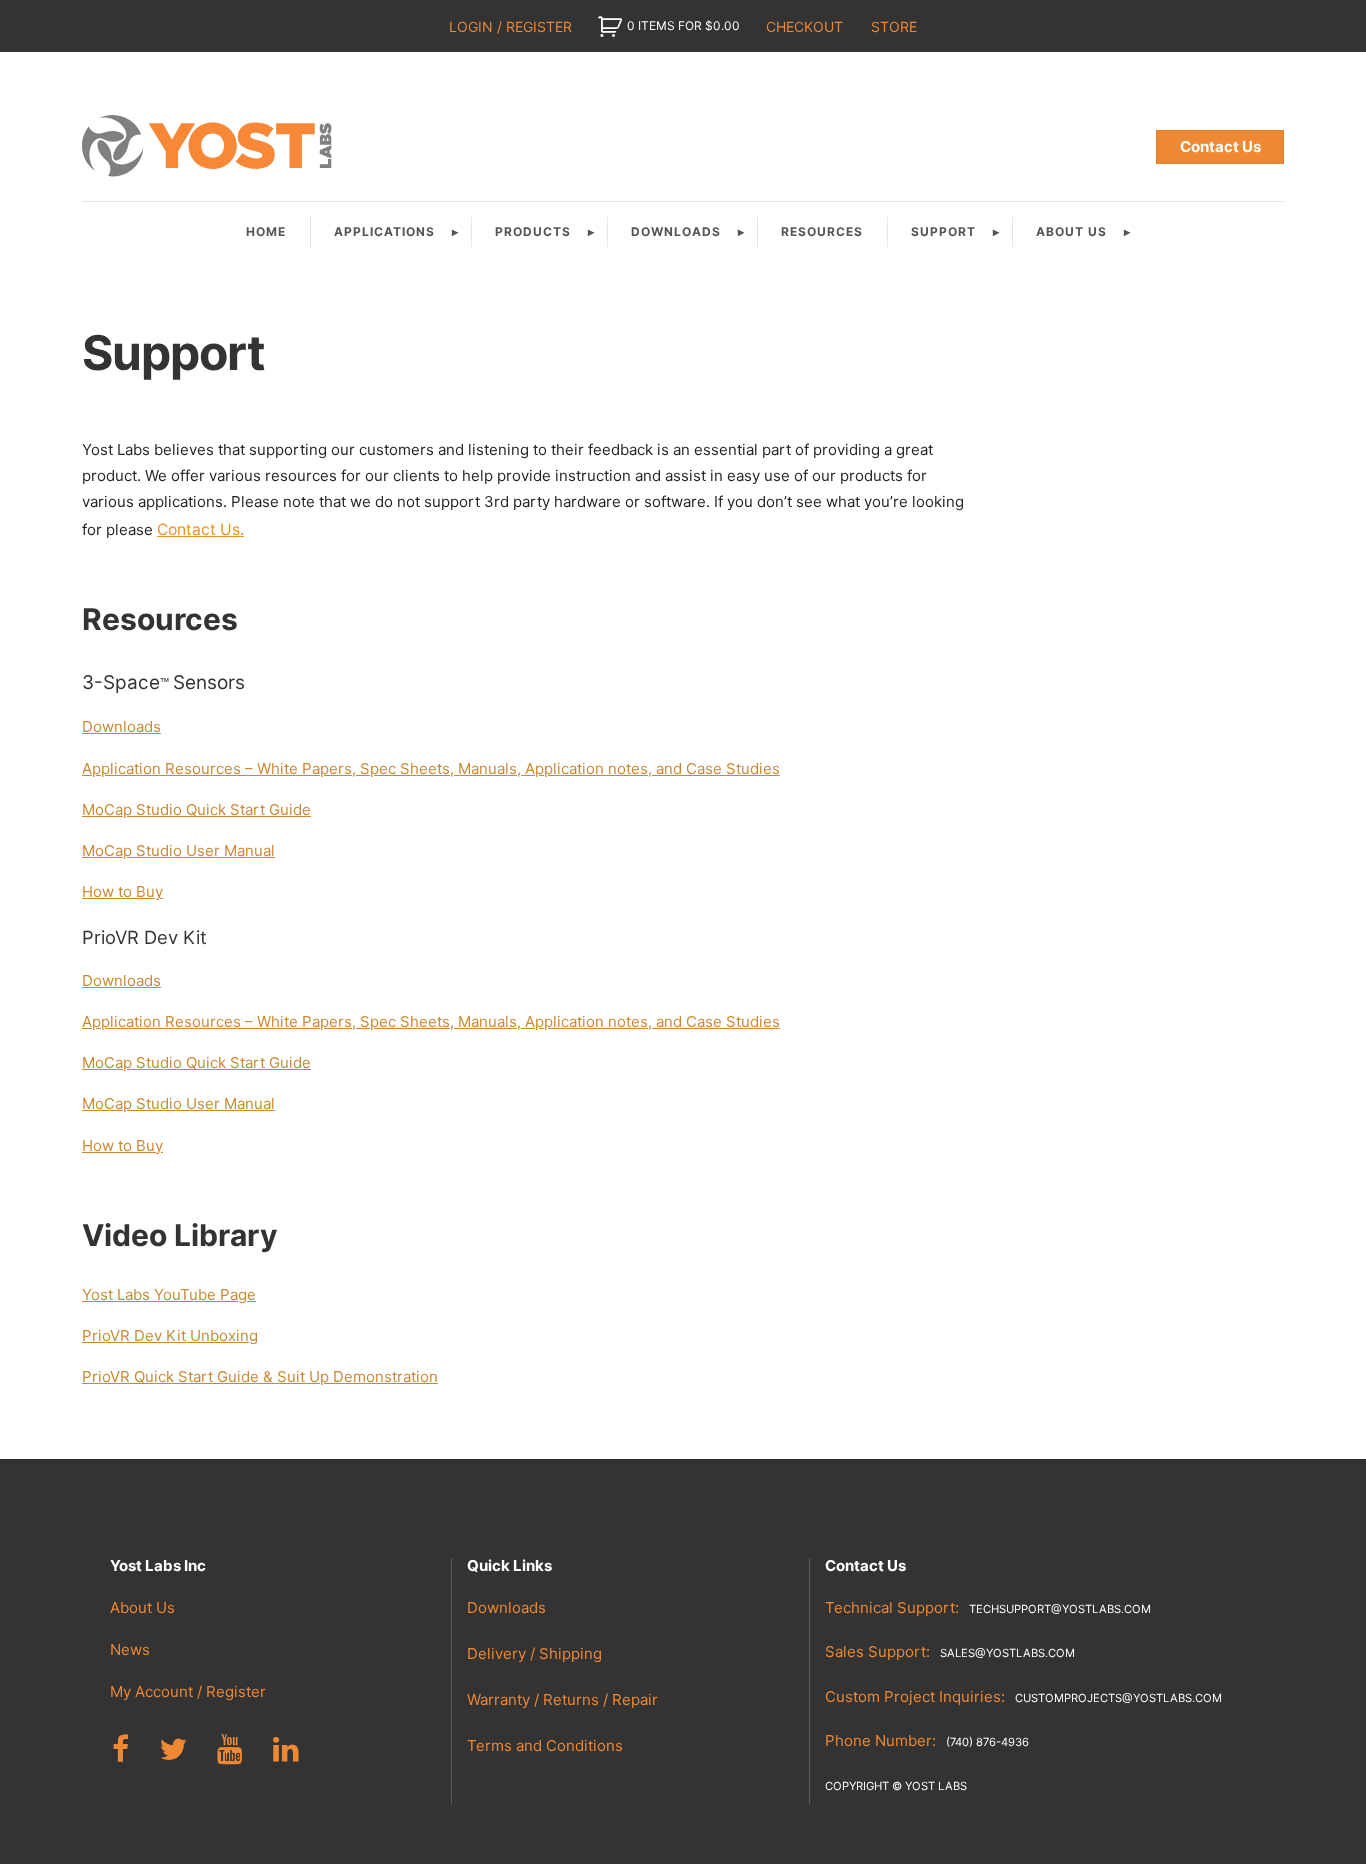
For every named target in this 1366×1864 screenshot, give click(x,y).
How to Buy (122, 891)
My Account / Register (188, 1691)
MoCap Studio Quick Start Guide (196, 809)
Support (943, 231)
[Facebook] (120, 1749)
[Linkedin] (286, 1749)
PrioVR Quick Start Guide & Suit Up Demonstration (260, 1376)
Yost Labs (210, 147)
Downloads (676, 231)
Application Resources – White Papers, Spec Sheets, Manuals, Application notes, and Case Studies (431, 768)
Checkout (804, 26)
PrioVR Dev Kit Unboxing (170, 1335)
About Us (1071, 231)
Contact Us (1220, 146)
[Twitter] (173, 1749)
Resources (822, 231)
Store (894, 26)
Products (533, 231)
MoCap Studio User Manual (178, 850)
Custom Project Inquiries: (1023, 1696)
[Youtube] (230, 1749)
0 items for (683, 25)
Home (266, 231)
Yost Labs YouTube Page (169, 1294)
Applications (384, 231)
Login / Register (510, 26)
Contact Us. (200, 529)
